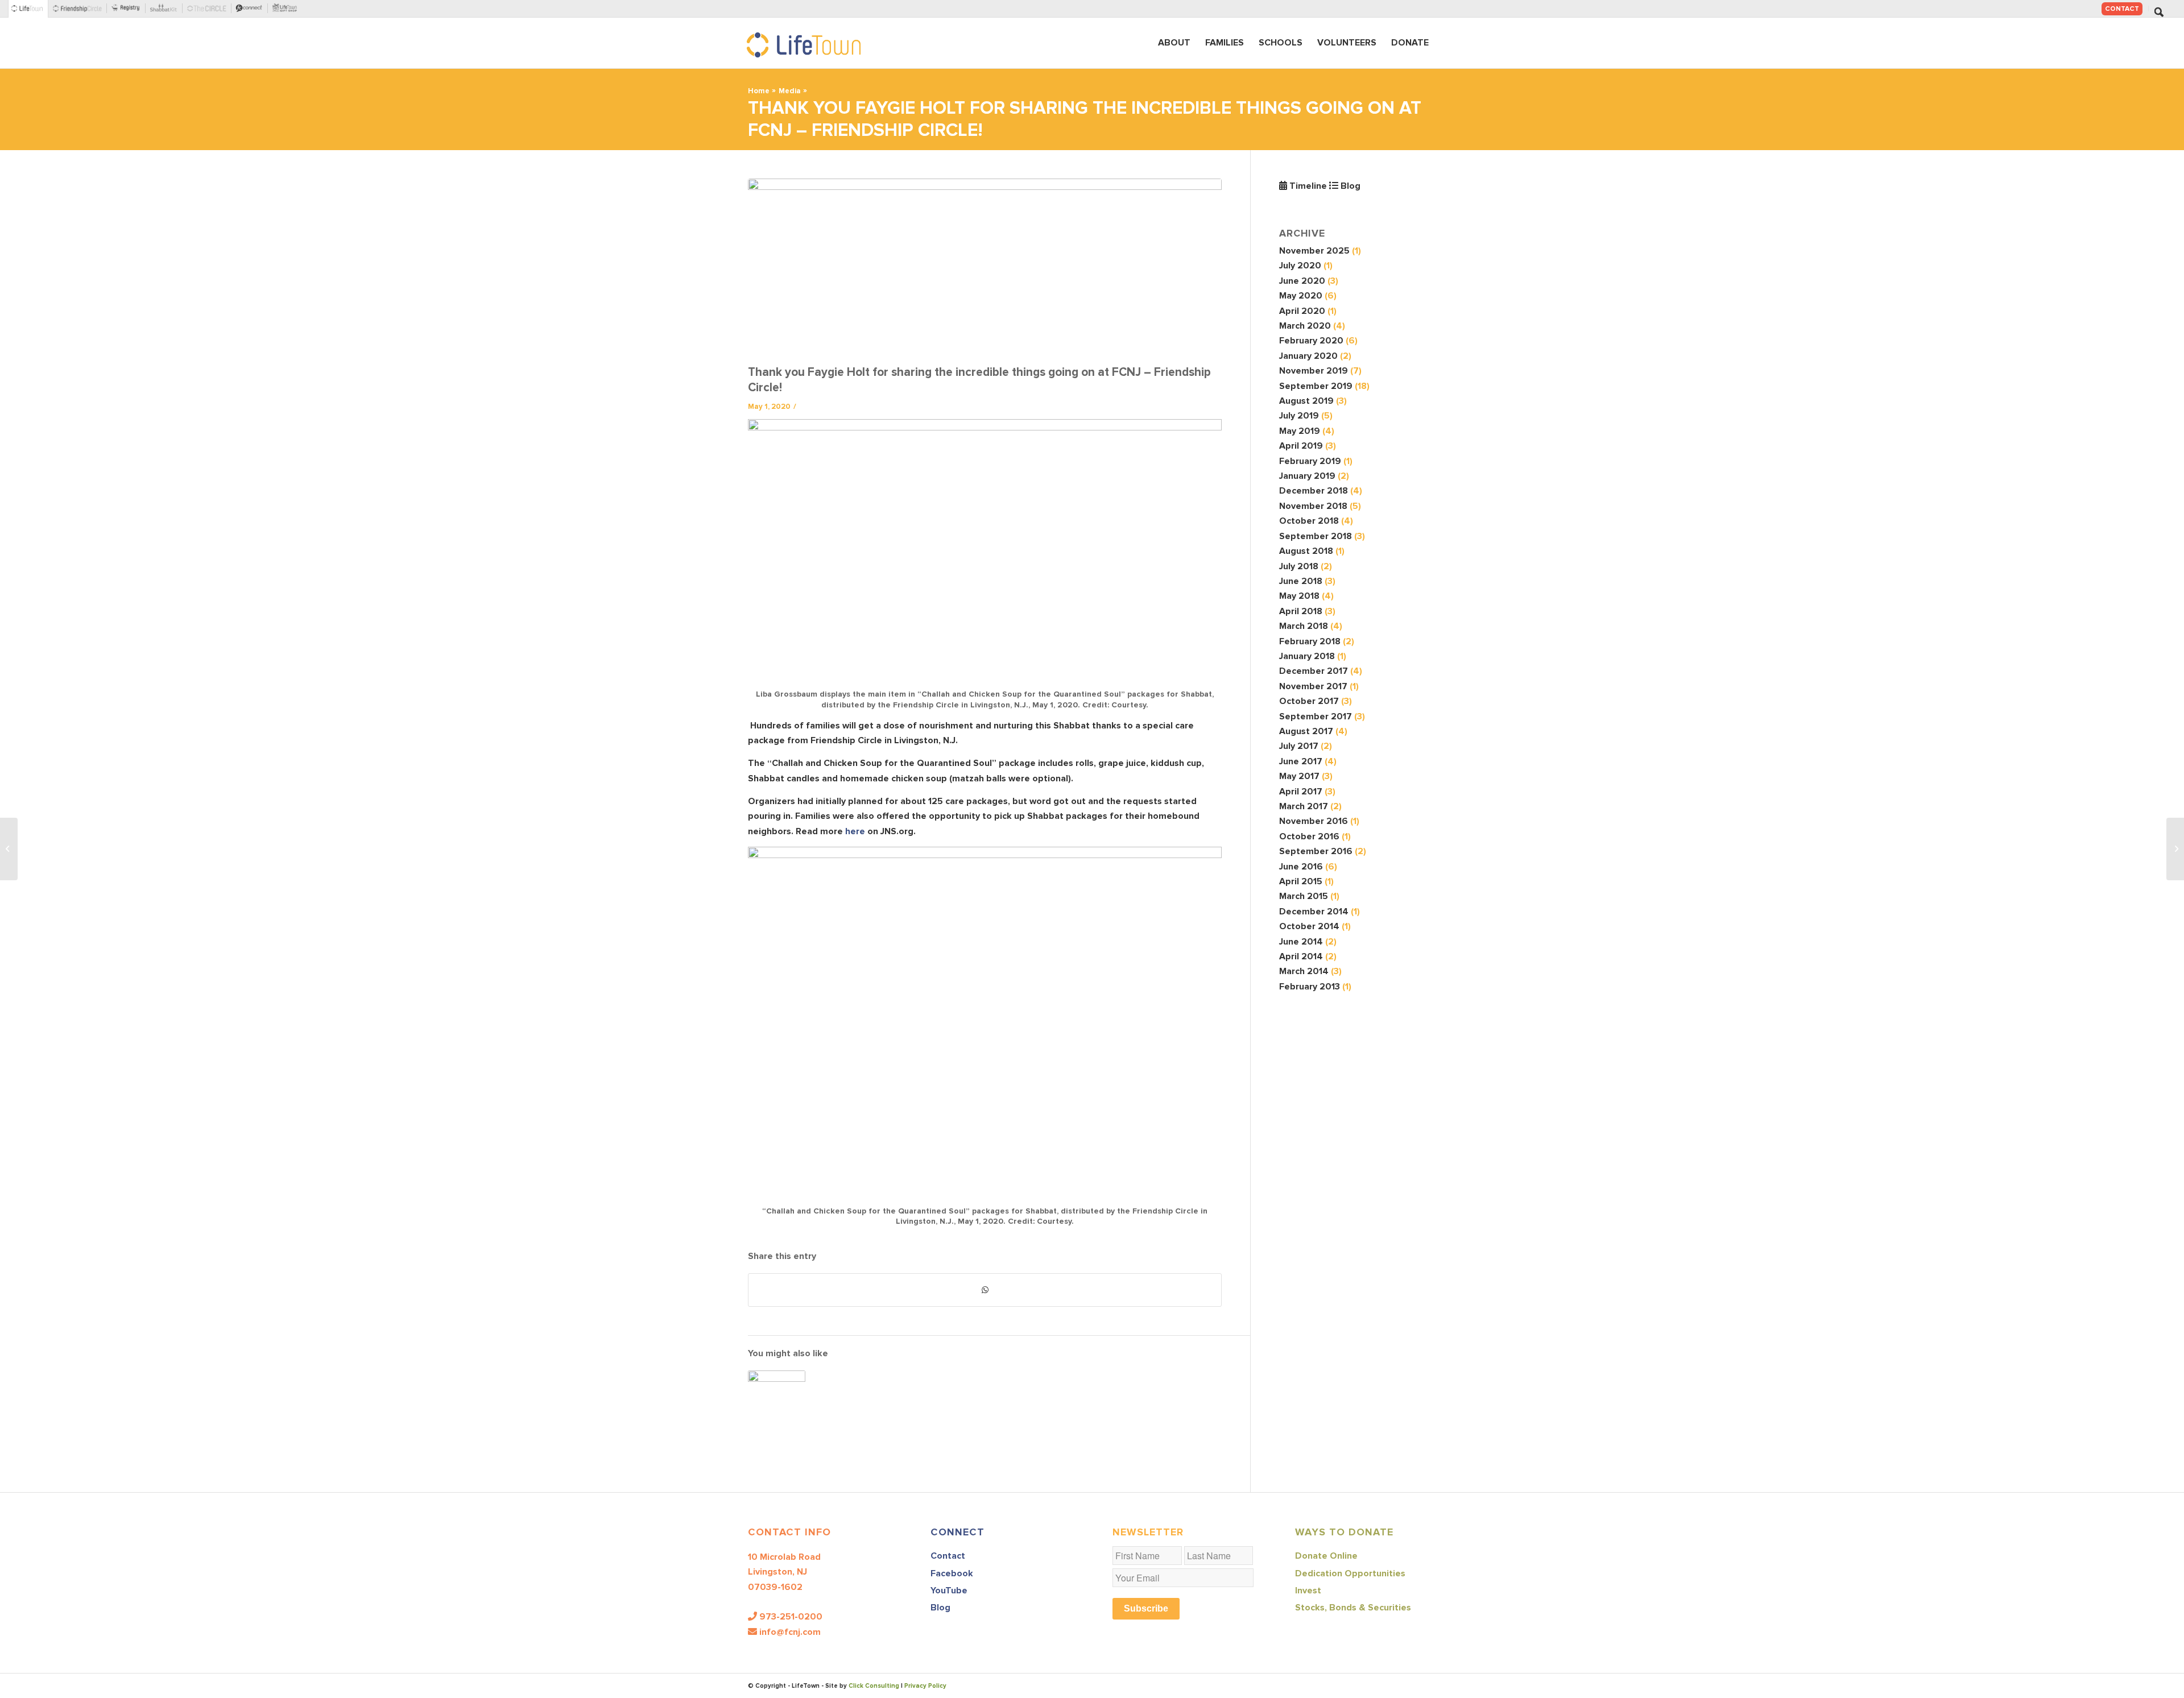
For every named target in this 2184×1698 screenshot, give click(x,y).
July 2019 (1299, 416)
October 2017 (1309, 701)
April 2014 (1301, 956)
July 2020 (1300, 266)
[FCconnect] (252, 9)
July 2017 (1299, 746)
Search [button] (2159, 12)
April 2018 (1301, 611)
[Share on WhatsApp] (985, 1290)
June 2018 (1301, 581)
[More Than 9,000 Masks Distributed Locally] (9, 849)
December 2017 (1314, 671)
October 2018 (1309, 521)
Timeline (1307, 186)
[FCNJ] (80, 9)
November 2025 (1314, 251)
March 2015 (1304, 896)
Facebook (952, 1573)
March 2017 (1304, 806)
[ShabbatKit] (166, 9)
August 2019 (1306, 401)
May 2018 (1299, 596)
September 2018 (1316, 536)
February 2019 (1310, 461)
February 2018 (1310, 641)
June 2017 (1301, 761)
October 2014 (1309, 926)
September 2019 (1316, 386)
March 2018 (1304, 626)
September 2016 (1316, 851)
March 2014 (1304, 971)
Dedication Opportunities (1350, 1573)
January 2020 (1308, 356)
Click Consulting (874, 1686)
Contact (2122, 9)
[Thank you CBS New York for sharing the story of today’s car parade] (2175, 849)
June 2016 (1301, 867)
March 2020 (1305, 326)
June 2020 (1302, 281)
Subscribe (1146, 1608)
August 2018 (1306, 551)
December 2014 (1314, 912)
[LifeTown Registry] (128, 9)
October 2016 (1309, 836)
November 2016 (1314, 821)
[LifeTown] (29, 9)
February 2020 (1311, 341)
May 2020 (1301, 296)
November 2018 (1313, 506)
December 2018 (1314, 491)
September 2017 (1316, 717)
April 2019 (1301, 446)
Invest (1308, 1591)
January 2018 (1307, 656)
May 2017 (1299, 776)
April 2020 (1302, 311)
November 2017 (1313, 686)
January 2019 (1307, 476)
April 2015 (1301, 881)
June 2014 (1301, 942)
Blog (1349, 186)
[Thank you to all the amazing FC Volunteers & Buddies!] (777, 1399)
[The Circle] (209, 9)
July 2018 (1299, 566)
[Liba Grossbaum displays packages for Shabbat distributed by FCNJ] (985, 269)
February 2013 (1310, 987)
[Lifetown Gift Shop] (287, 9)
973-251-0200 (791, 1617)
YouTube (949, 1591)
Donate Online (1326, 1556)
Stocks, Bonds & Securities (1353, 1608)
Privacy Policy (925, 1686)
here (855, 831)
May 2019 (1300, 431)
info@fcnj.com (790, 1632)
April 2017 (1301, 792)
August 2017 (1306, 731)
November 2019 (1314, 371)
